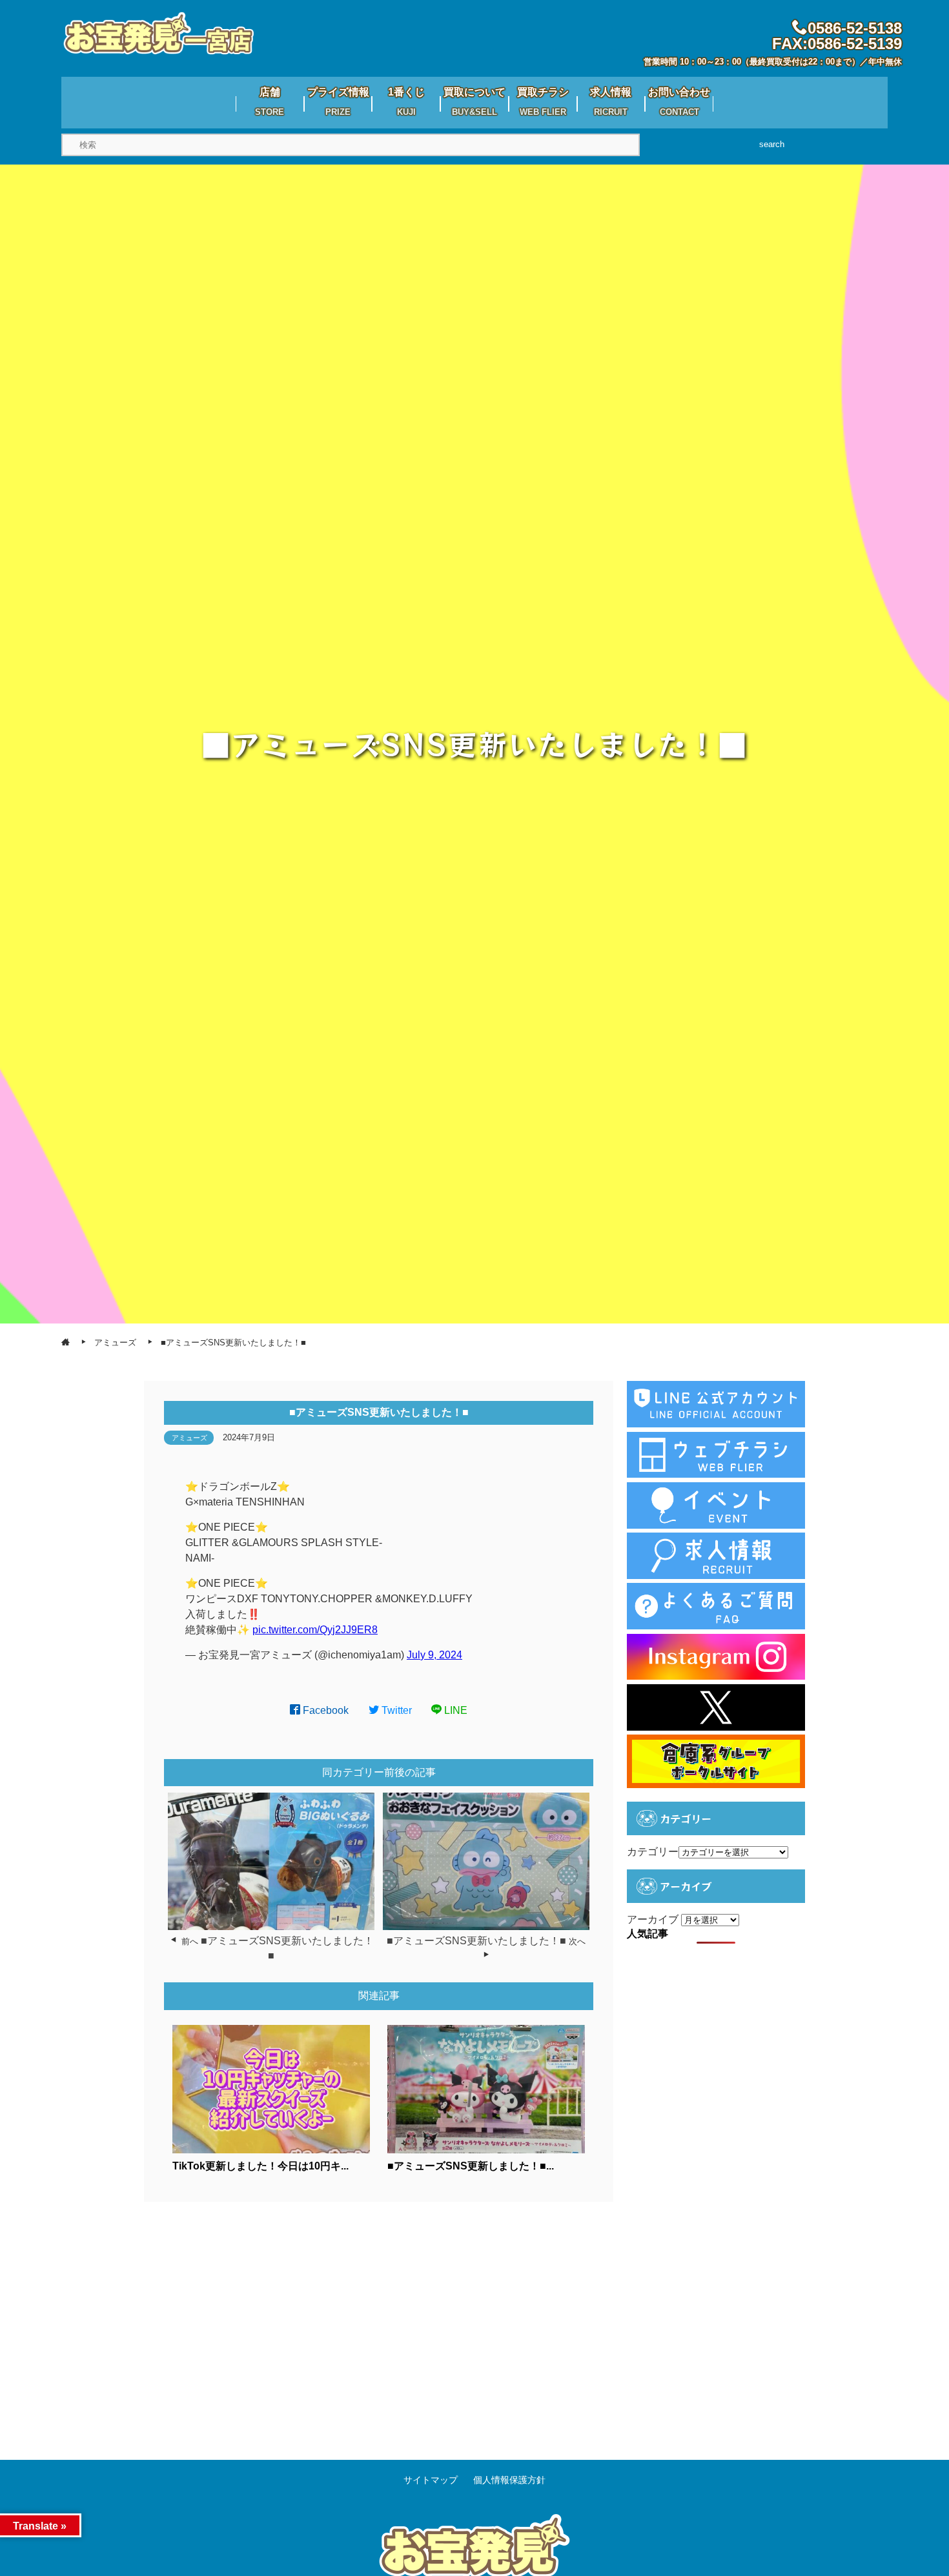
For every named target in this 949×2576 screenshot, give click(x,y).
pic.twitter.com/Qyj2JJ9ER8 (315, 1630)
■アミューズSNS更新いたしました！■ (476, 1941)
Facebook (324, 1710)
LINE (454, 1710)
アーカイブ (653, 1919)
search (772, 144)
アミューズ (189, 1438)
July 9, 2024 (434, 1655)
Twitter (395, 1710)
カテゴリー (653, 1852)
